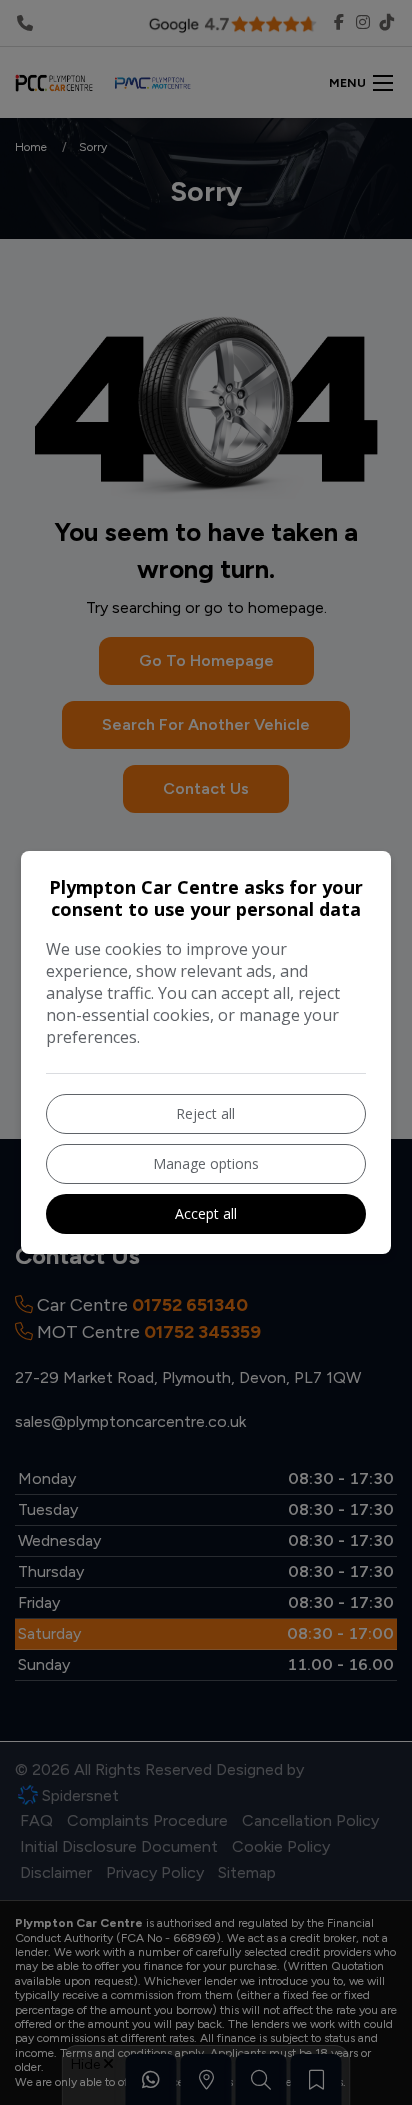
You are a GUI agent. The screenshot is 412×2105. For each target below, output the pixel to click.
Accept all (206, 1213)
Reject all (205, 1113)
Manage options (206, 1163)
